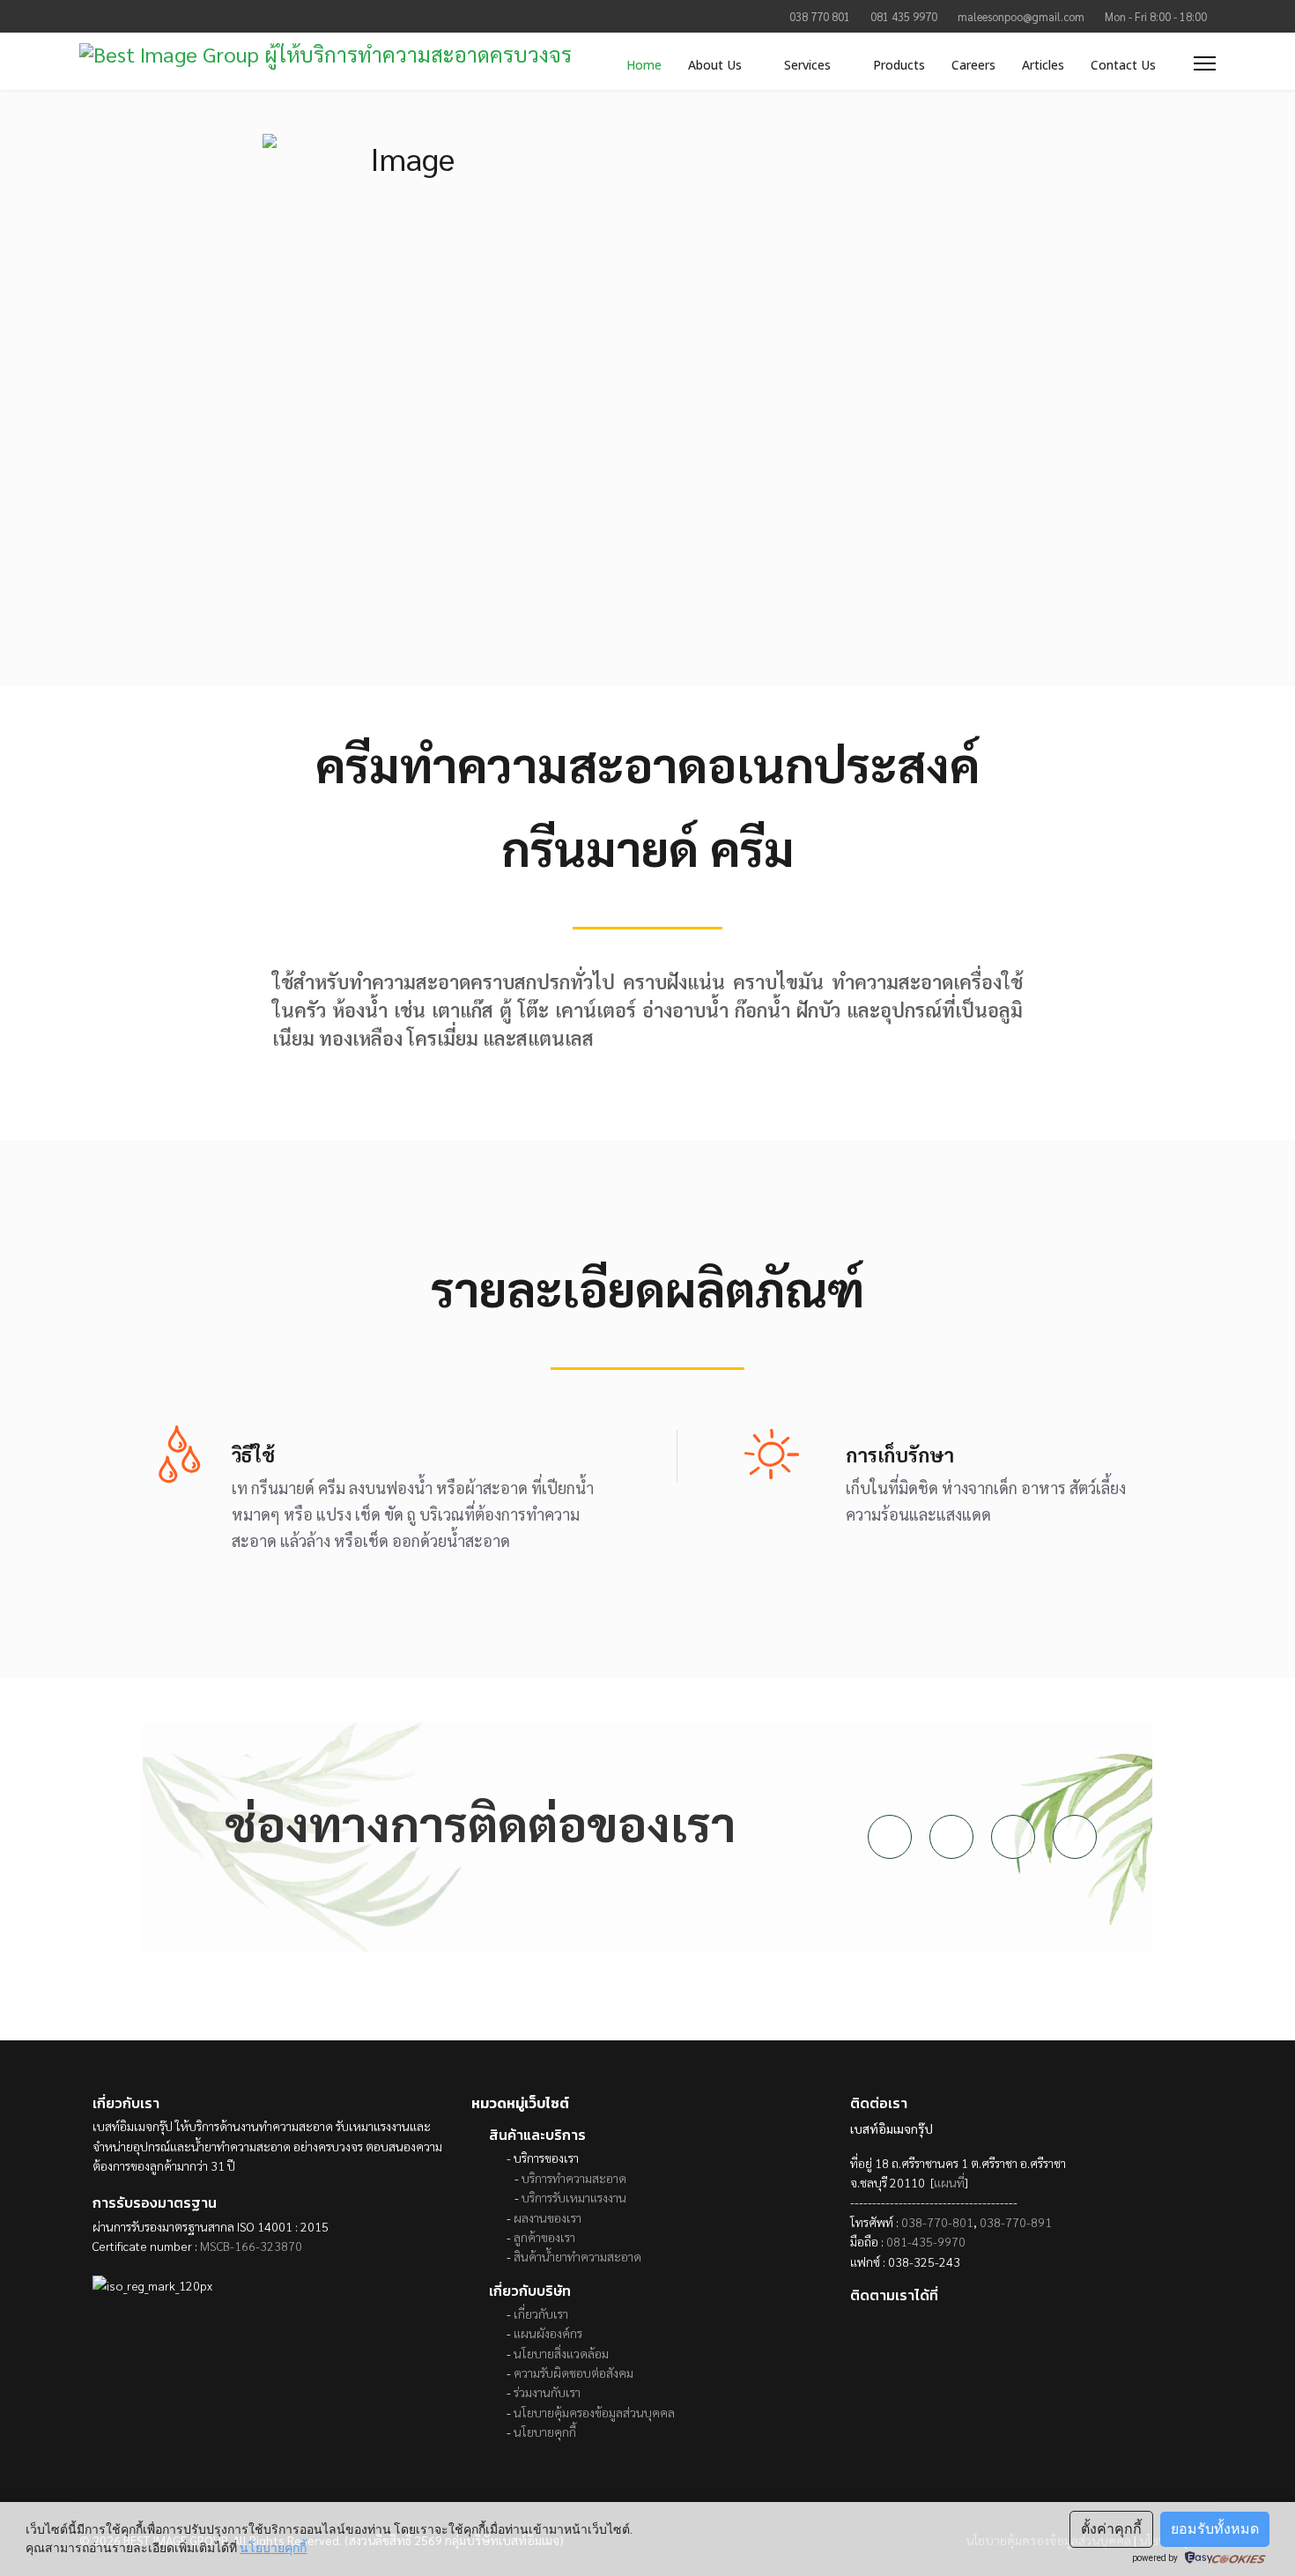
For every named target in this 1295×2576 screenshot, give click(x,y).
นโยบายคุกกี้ (545, 2432)
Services (807, 65)
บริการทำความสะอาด (574, 2178)
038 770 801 (820, 17)
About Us (715, 65)
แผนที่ (949, 2182)
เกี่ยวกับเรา (541, 2313)
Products (899, 65)
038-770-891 (1016, 2222)
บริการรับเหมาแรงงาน (574, 2197)
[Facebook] (84, 16)
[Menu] (1205, 63)
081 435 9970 (904, 17)
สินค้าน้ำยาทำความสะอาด (577, 2256)
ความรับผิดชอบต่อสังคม (573, 2372)
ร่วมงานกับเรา (547, 2392)
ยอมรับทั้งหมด (1215, 2529)
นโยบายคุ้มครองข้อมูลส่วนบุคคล (594, 2412)
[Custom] (166, 16)
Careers (973, 65)
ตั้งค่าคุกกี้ (1111, 2529)
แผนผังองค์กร (548, 2333)
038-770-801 (937, 2222)
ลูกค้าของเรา (544, 2237)
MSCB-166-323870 (251, 2246)
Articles (1043, 65)
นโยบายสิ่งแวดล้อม (561, 2353)
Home (644, 65)
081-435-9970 (926, 2241)
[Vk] (139, 16)
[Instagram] (111, 16)
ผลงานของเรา (548, 2217)
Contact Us (1123, 65)
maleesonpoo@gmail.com (1021, 17)
